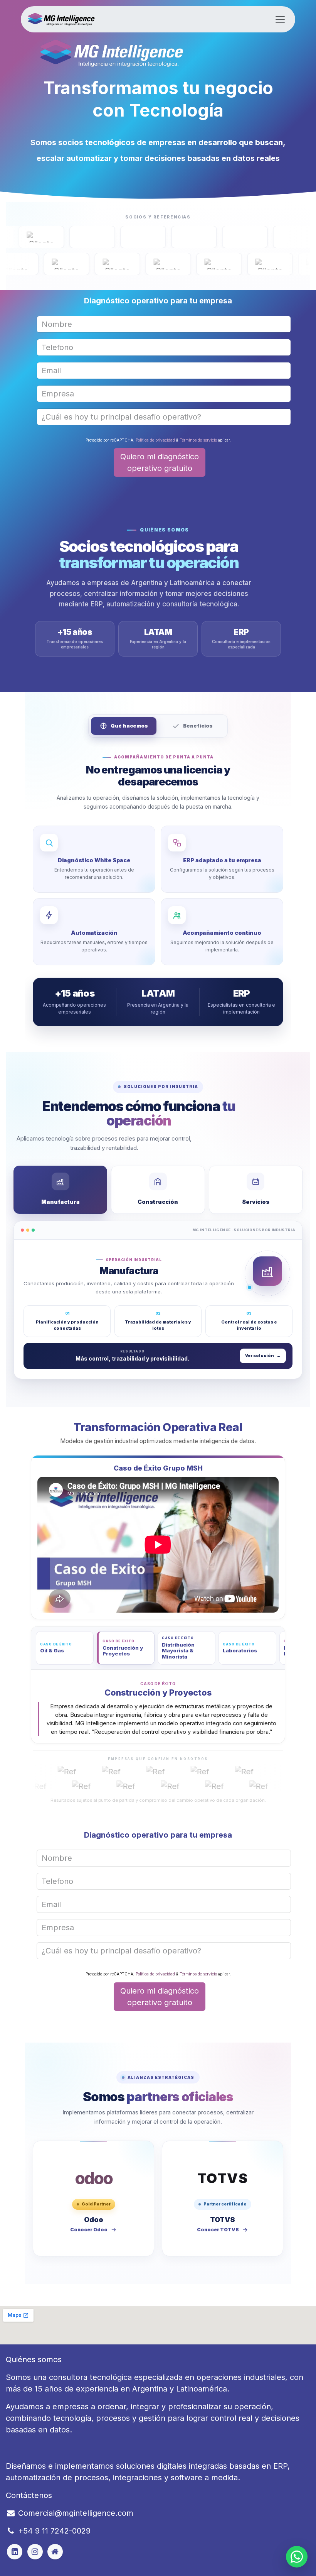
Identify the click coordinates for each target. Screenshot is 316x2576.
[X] (35, 2552)
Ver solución (263, 1356)
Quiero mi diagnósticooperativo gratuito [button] (160, 462)
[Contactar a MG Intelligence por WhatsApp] (297, 2557)
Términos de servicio (198, 440)
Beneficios (198, 726)
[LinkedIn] (55, 2552)
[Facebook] (15, 2552)
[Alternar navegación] (280, 19)
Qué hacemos (129, 726)
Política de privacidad (155, 440)
